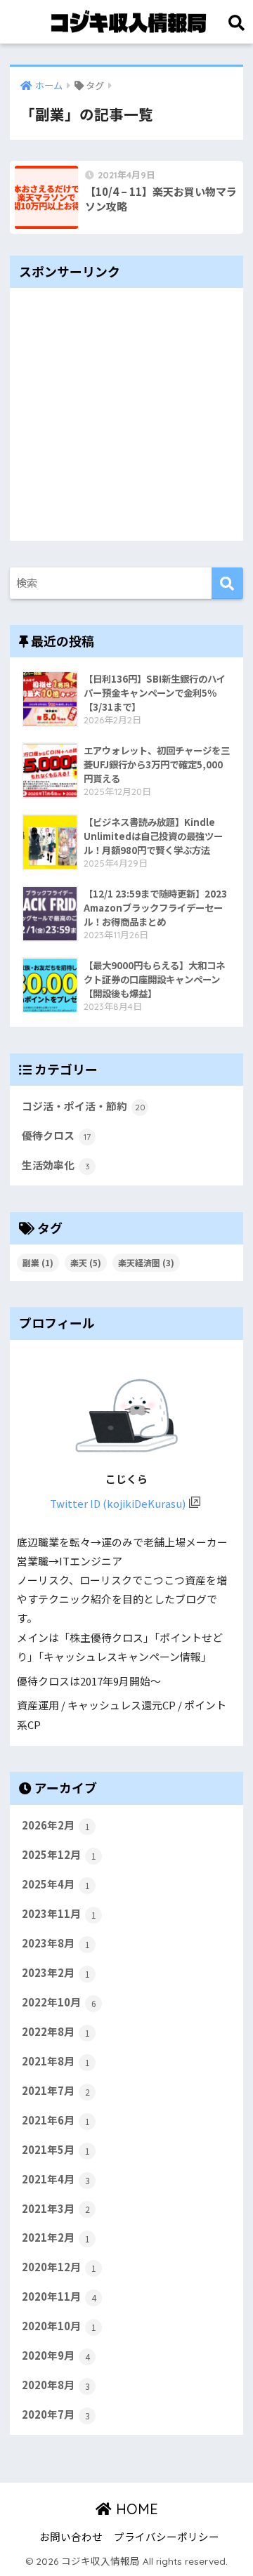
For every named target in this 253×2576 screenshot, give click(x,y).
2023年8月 (56, 1943)
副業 (38, 1262)
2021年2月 (56, 2237)
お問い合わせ (71, 2536)
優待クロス (56, 1135)
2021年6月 (56, 2120)
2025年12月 (59, 1854)
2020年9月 (56, 2355)
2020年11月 (59, 2296)
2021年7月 (56, 2090)
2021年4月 (56, 2179)
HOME (135, 2509)
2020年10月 (59, 2326)
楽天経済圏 (146, 1262)
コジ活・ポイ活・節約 (84, 1106)
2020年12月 (59, 2267)
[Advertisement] (126, 414)
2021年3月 (56, 2208)
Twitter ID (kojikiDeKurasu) (118, 1503)
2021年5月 (56, 2149)
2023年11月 (59, 1913)
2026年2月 (56, 1825)
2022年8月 (56, 2031)
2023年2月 (56, 1972)
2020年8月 (56, 2385)
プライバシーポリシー (167, 2536)
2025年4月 (56, 1884)
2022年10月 (59, 2002)
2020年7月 (56, 2414)
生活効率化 (56, 1165)
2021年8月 (56, 2061)
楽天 (86, 1262)
